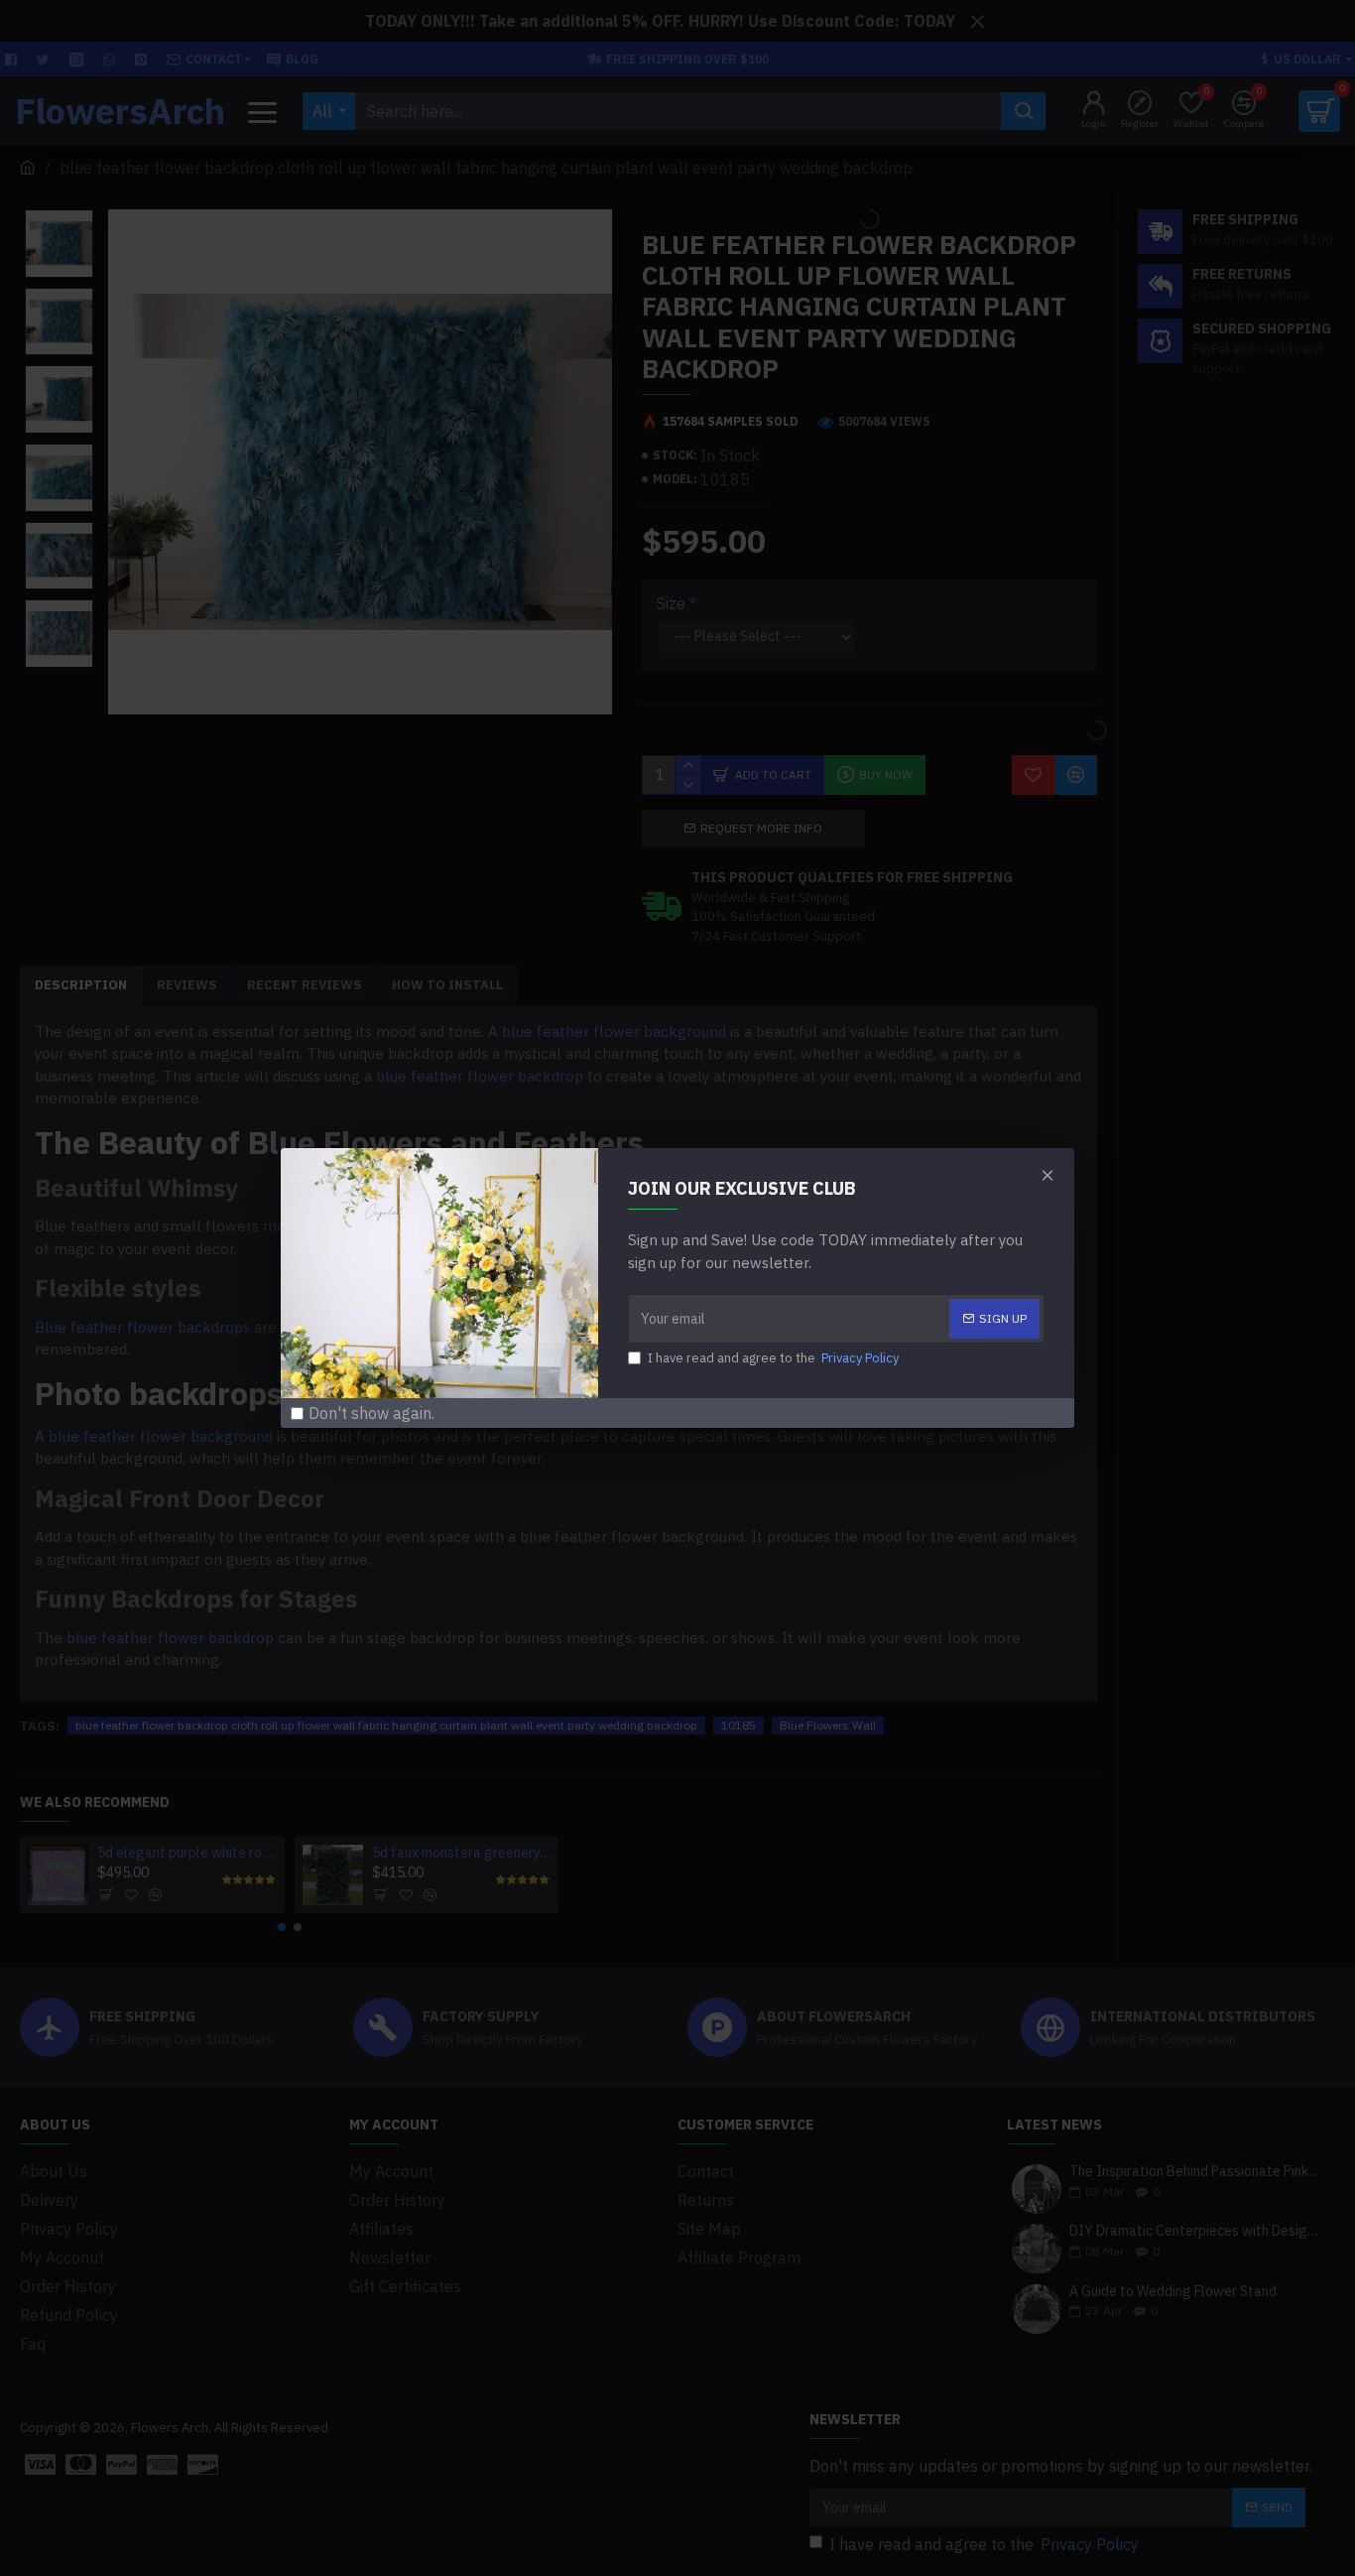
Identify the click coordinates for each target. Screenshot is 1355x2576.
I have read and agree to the (773, 1358)
